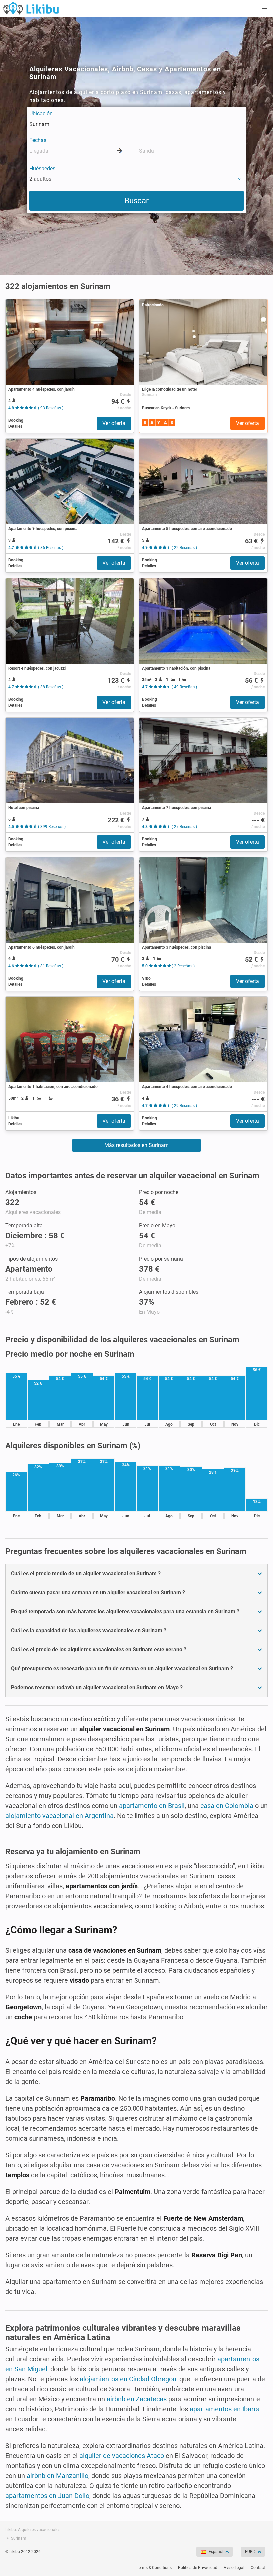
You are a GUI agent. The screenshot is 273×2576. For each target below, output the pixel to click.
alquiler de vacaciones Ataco (122, 2456)
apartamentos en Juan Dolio (47, 2496)
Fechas (38, 140)
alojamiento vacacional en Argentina (59, 1816)
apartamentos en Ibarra (225, 2409)
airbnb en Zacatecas (137, 2399)
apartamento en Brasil (152, 1806)
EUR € (250, 2552)
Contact (258, 2568)
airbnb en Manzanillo (57, 2476)
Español (216, 2552)
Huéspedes (42, 168)
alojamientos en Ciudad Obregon (128, 2379)
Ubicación (41, 113)
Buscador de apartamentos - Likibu (31, 8)
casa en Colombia (227, 1806)
